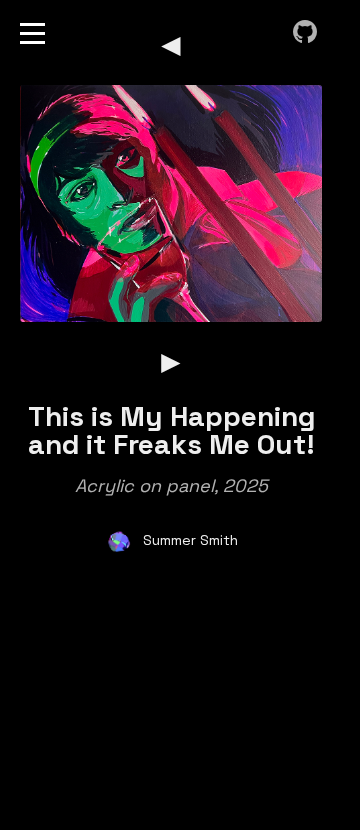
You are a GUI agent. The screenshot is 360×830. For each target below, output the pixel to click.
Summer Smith (190, 540)
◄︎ (171, 45)
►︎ (171, 362)
